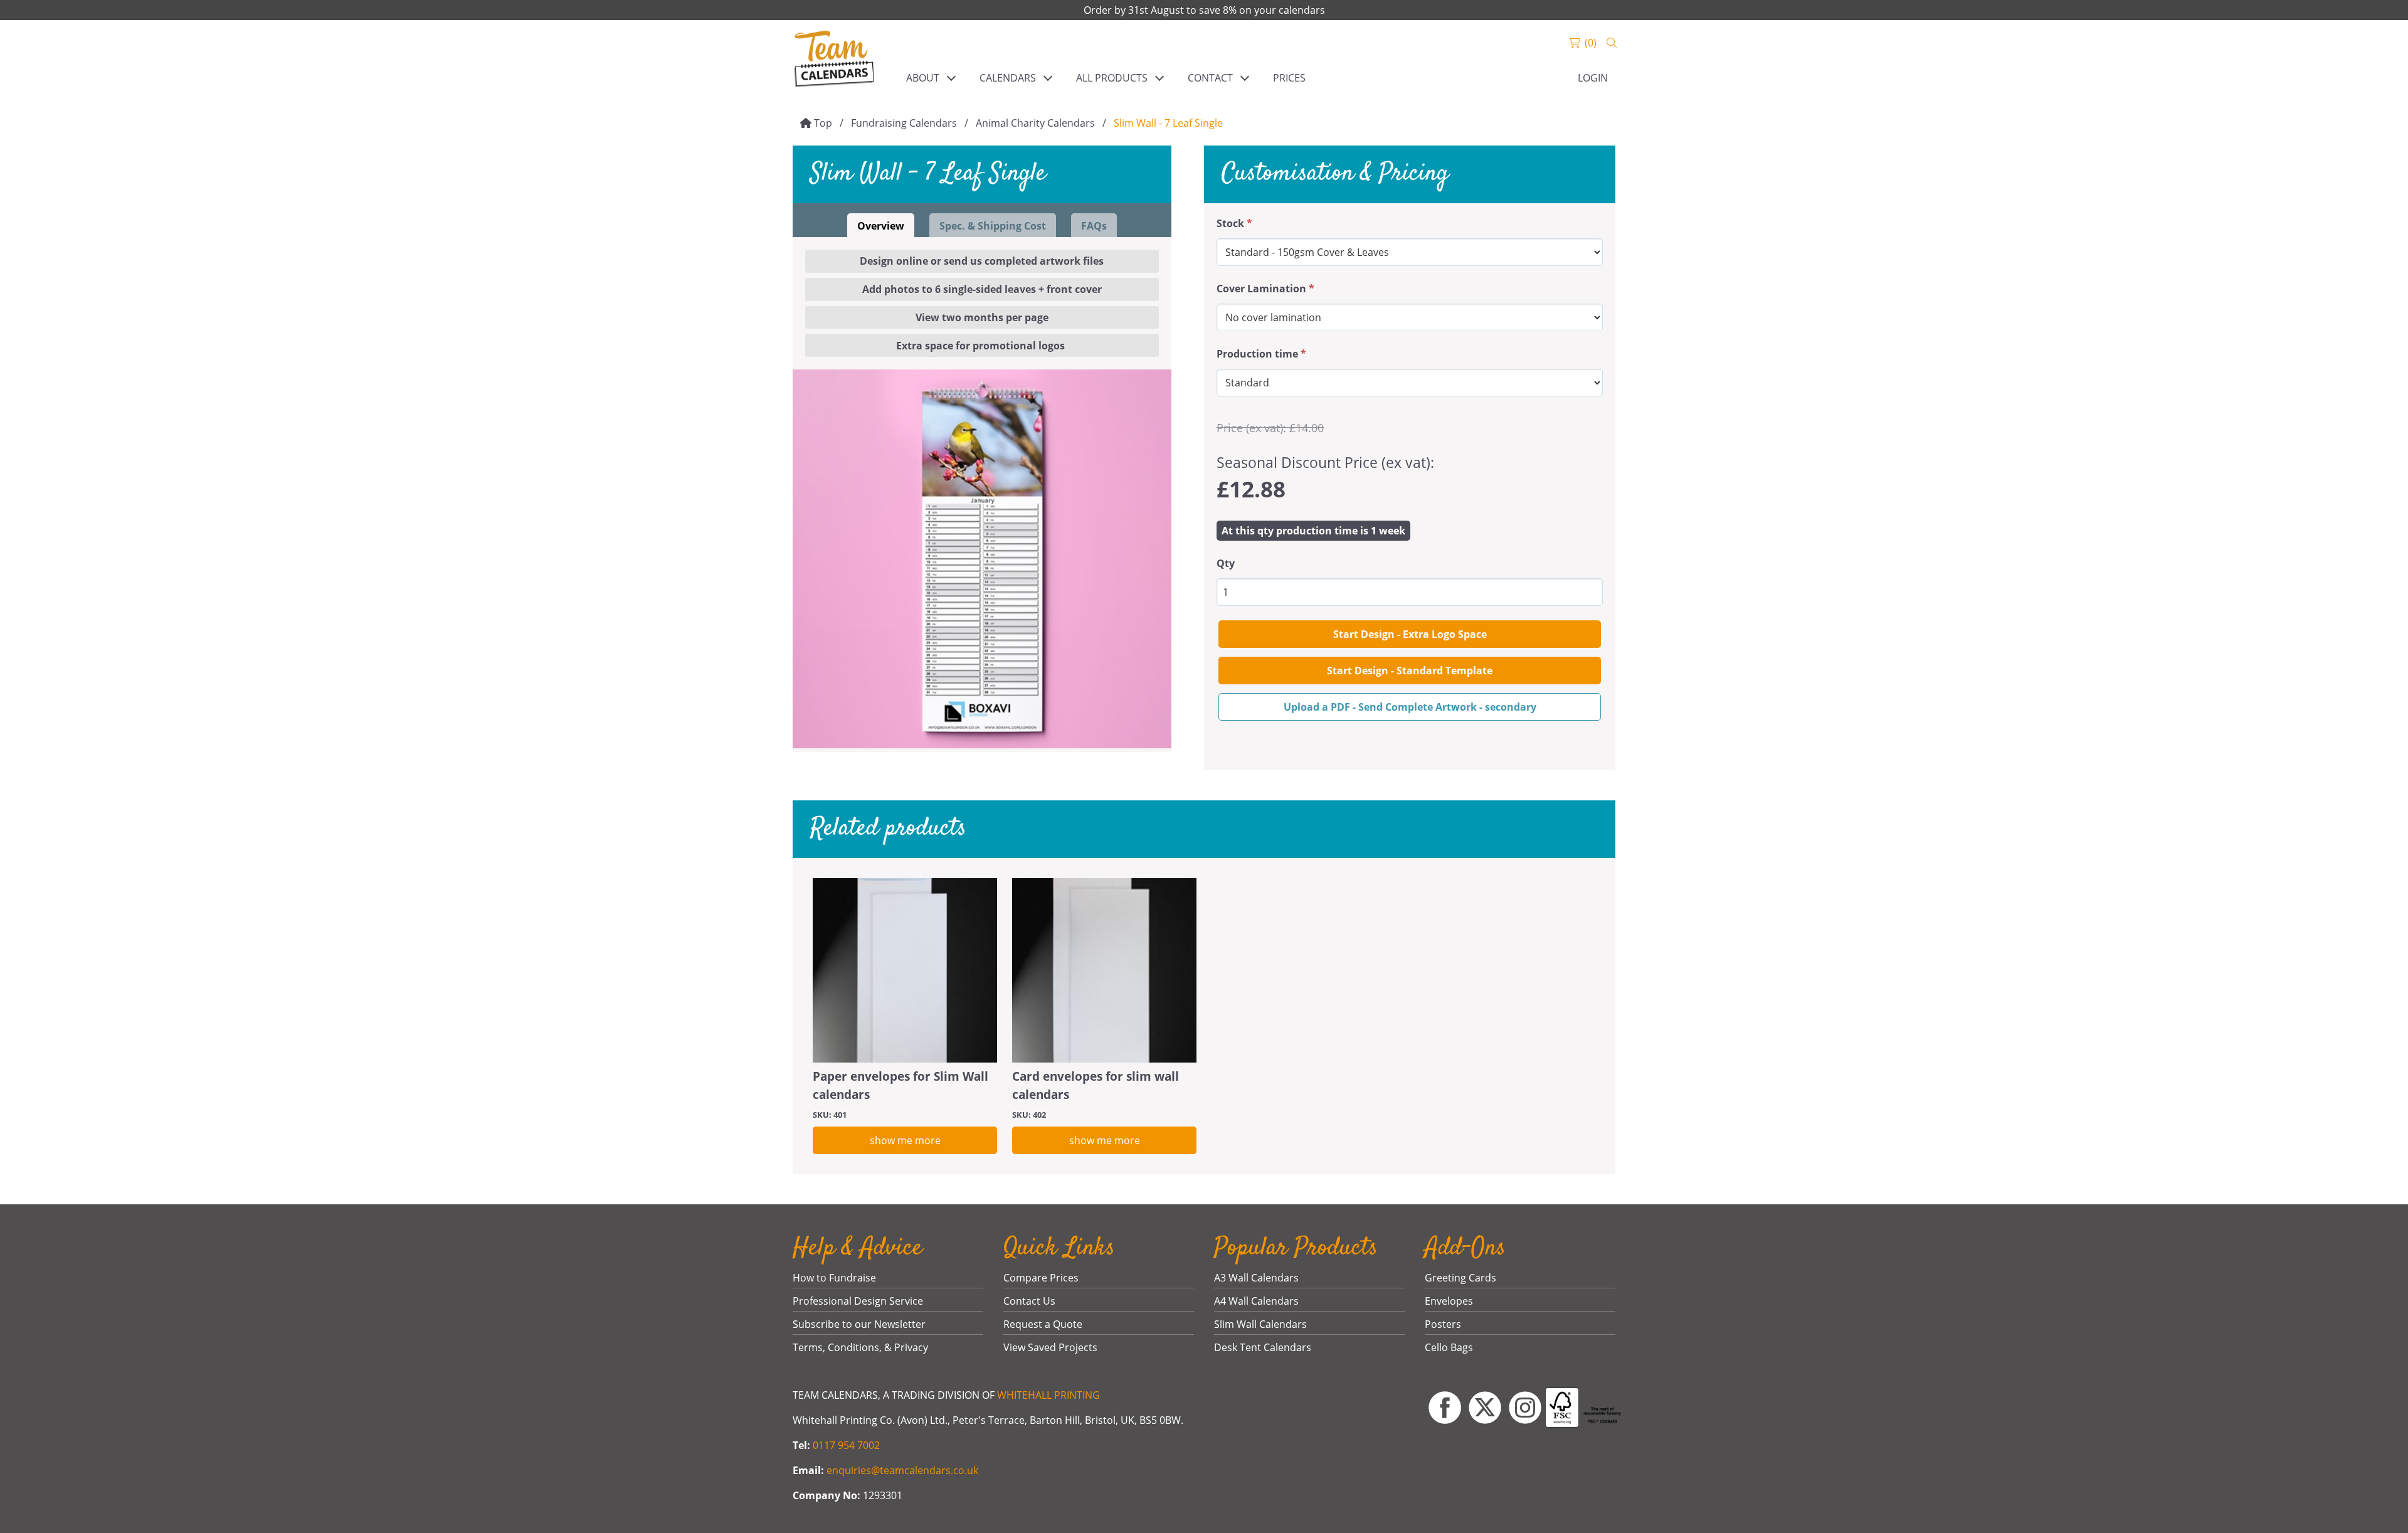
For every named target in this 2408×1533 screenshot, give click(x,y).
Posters (1443, 1324)
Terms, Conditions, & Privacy (860, 1347)
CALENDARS (1008, 78)
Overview (881, 226)
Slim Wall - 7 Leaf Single (1168, 123)
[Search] (1612, 43)
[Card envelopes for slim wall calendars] (1104, 970)
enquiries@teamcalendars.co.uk (902, 1470)
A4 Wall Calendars (1256, 1301)
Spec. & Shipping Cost (993, 226)
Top (823, 123)
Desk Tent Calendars (1263, 1347)
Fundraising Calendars (904, 123)
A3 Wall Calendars (1256, 1278)
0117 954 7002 (846, 1445)
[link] (834, 60)
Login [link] (1593, 78)
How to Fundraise (834, 1278)
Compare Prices (1041, 1278)
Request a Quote (1043, 1324)
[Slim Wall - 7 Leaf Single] (982, 559)
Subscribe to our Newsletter (859, 1324)
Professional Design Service (858, 1301)
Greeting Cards (1460, 1278)
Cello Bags (1449, 1347)
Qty (1226, 563)
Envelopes (1449, 1301)
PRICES (1289, 78)
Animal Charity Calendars (1035, 123)
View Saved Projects (1050, 1347)
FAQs (1094, 226)
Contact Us (1029, 1301)
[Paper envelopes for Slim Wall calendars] (905, 970)
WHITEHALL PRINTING (1048, 1395)
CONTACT (1210, 78)
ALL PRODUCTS (1112, 78)
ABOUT (923, 78)
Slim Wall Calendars (1260, 1324)
